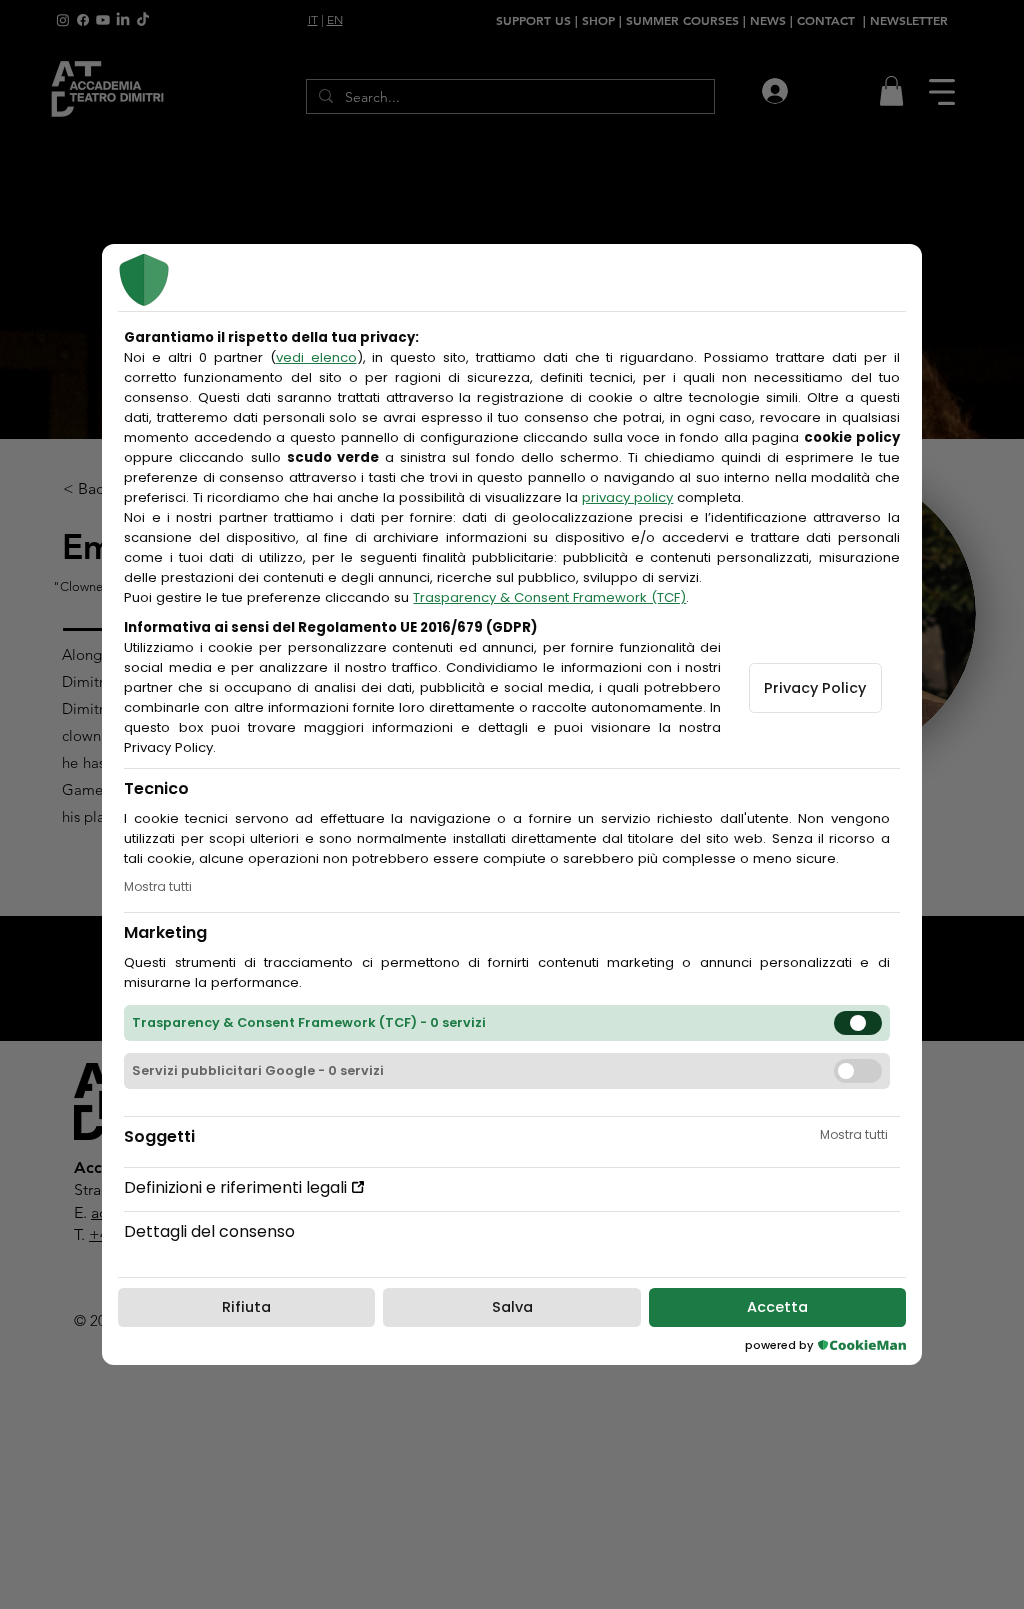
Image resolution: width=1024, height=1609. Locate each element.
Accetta (777, 1307)
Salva (512, 1307)
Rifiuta (246, 1307)
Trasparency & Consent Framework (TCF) (549, 597)
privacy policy (627, 497)
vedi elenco (316, 357)
